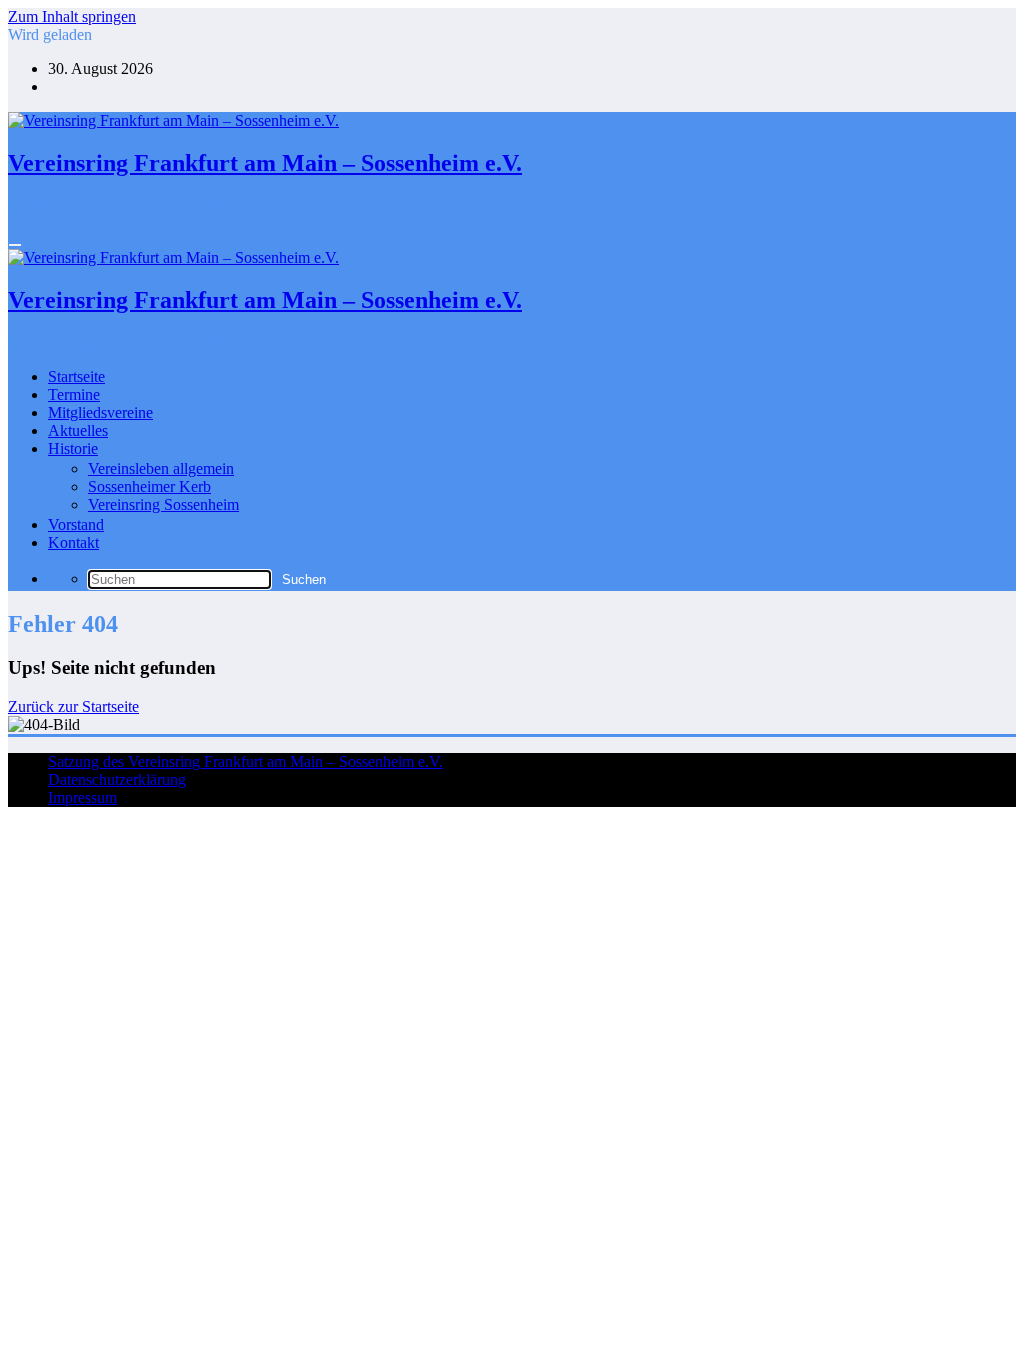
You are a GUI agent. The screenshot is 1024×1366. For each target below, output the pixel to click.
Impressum (82, 797)
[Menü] (15, 245)
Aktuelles (78, 430)
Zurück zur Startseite (73, 706)
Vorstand (76, 524)
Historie (73, 448)
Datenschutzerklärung (117, 779)
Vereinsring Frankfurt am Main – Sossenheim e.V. (265, 163)
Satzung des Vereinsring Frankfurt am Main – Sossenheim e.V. (245, 761)
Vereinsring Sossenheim (163, 504)
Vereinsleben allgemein (161, 468)
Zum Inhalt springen (72, 16)
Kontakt (73, 542)
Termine (74, 394)
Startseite (76, 376)
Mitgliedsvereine (100, 412)
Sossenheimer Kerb (149, 486)
